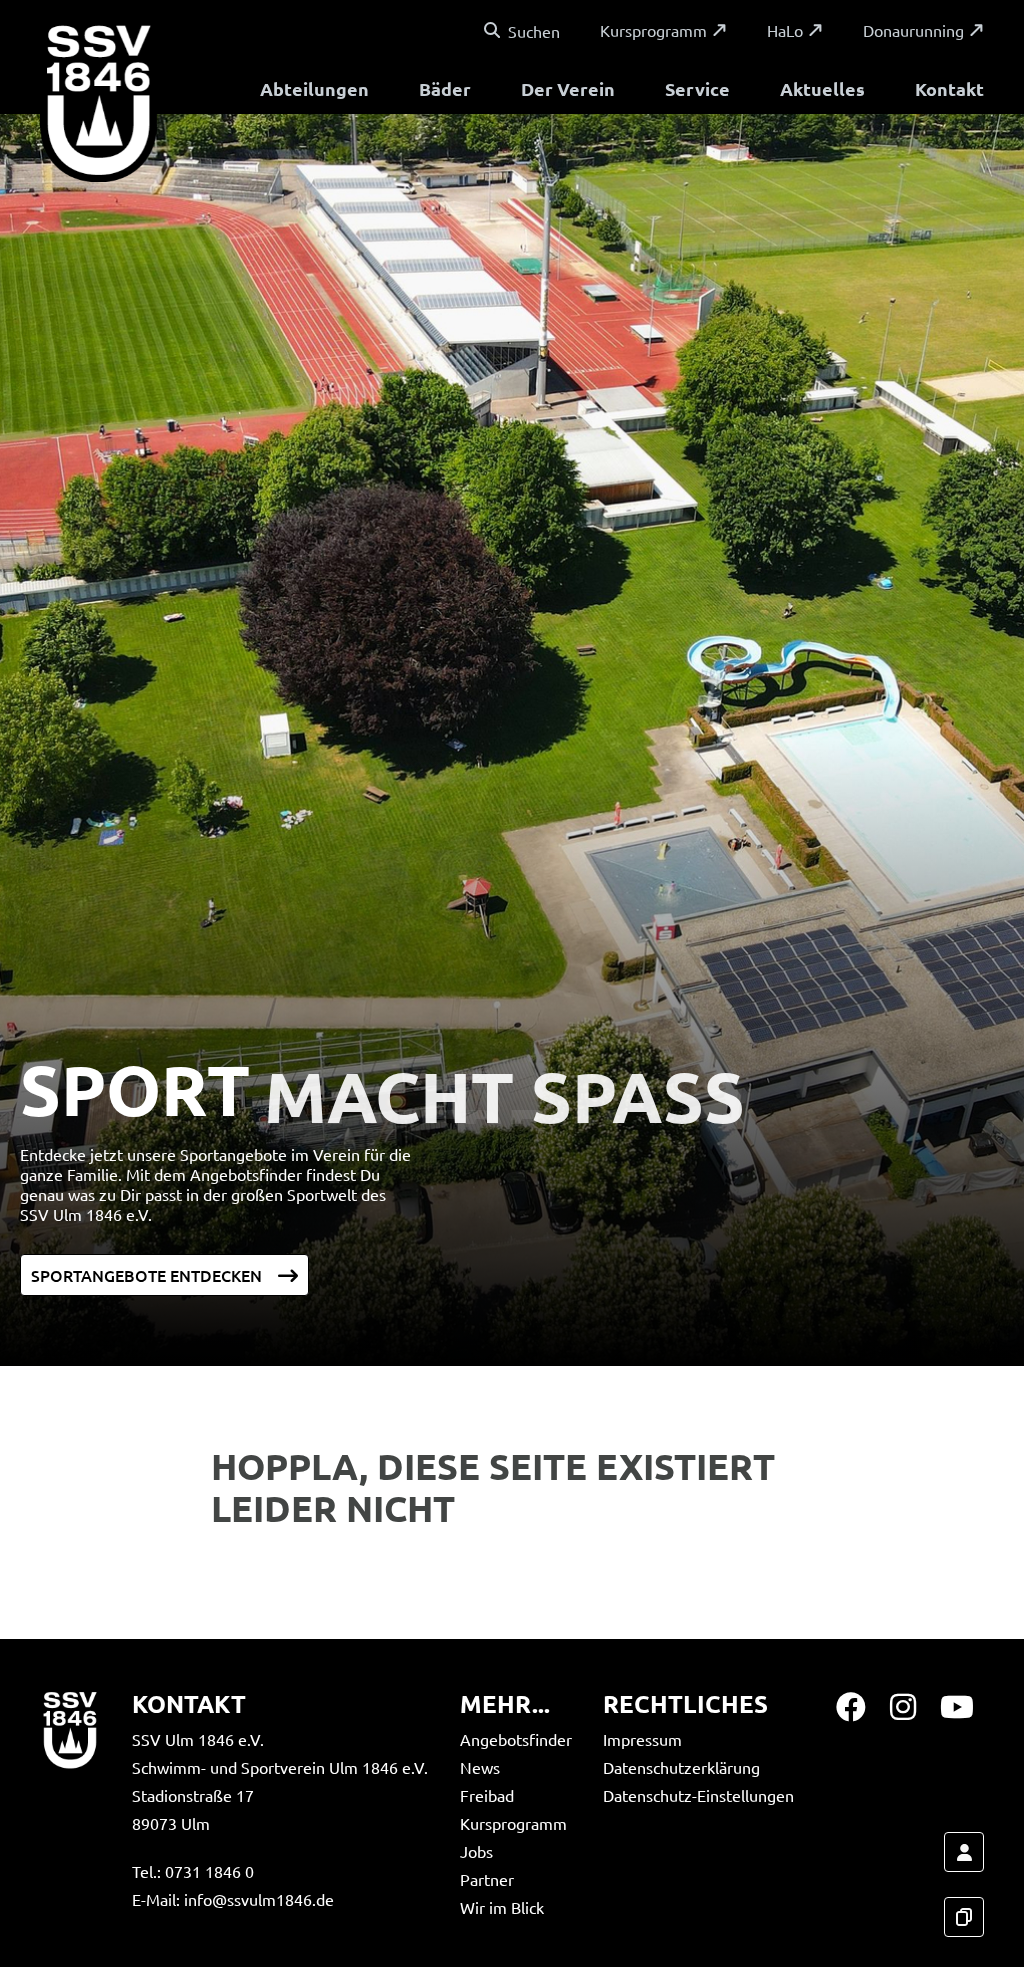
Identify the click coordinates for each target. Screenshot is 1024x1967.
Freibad (487, 1795)
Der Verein (568, 88)
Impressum (642, 1739)
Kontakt (949, 88)
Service (697, 88)
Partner (487, 1879)
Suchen (534, 31)
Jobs (476, 1851)
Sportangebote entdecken (146, 1275)
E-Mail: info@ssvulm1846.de (233, 1899)
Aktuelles (822, 88)
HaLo (785, 30)
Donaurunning (913, 30)
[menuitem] (314, 91)
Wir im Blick (502, 1907)
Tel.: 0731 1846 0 (193, 1871)
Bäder (445, 88)
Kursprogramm (653, 30)
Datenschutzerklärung (681, 1767)
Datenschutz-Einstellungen (698, 1795)
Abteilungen (314, 88)
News (480, 1767)
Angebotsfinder (516, 1739)
